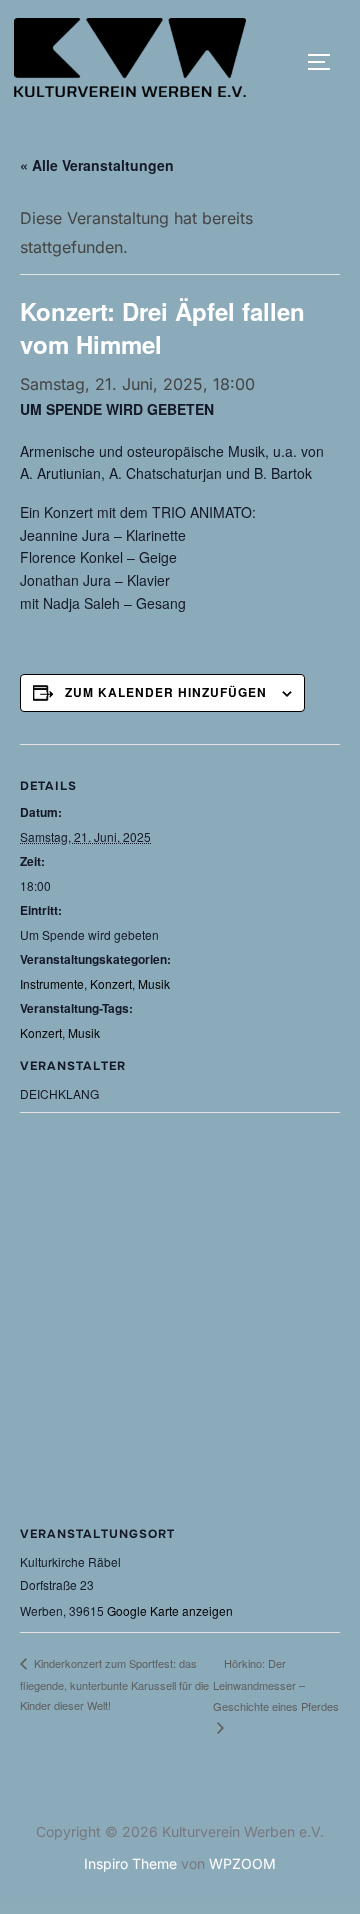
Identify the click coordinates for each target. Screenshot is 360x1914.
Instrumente (52, 983)
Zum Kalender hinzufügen (166, 692)
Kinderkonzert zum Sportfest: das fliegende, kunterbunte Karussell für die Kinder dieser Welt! (114, 1684)
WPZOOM (242, 1863)
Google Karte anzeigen (170, 1610)
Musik (154, 983)
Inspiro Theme (130, 1863)
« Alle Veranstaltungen (97, 165)
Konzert (111, 983)
